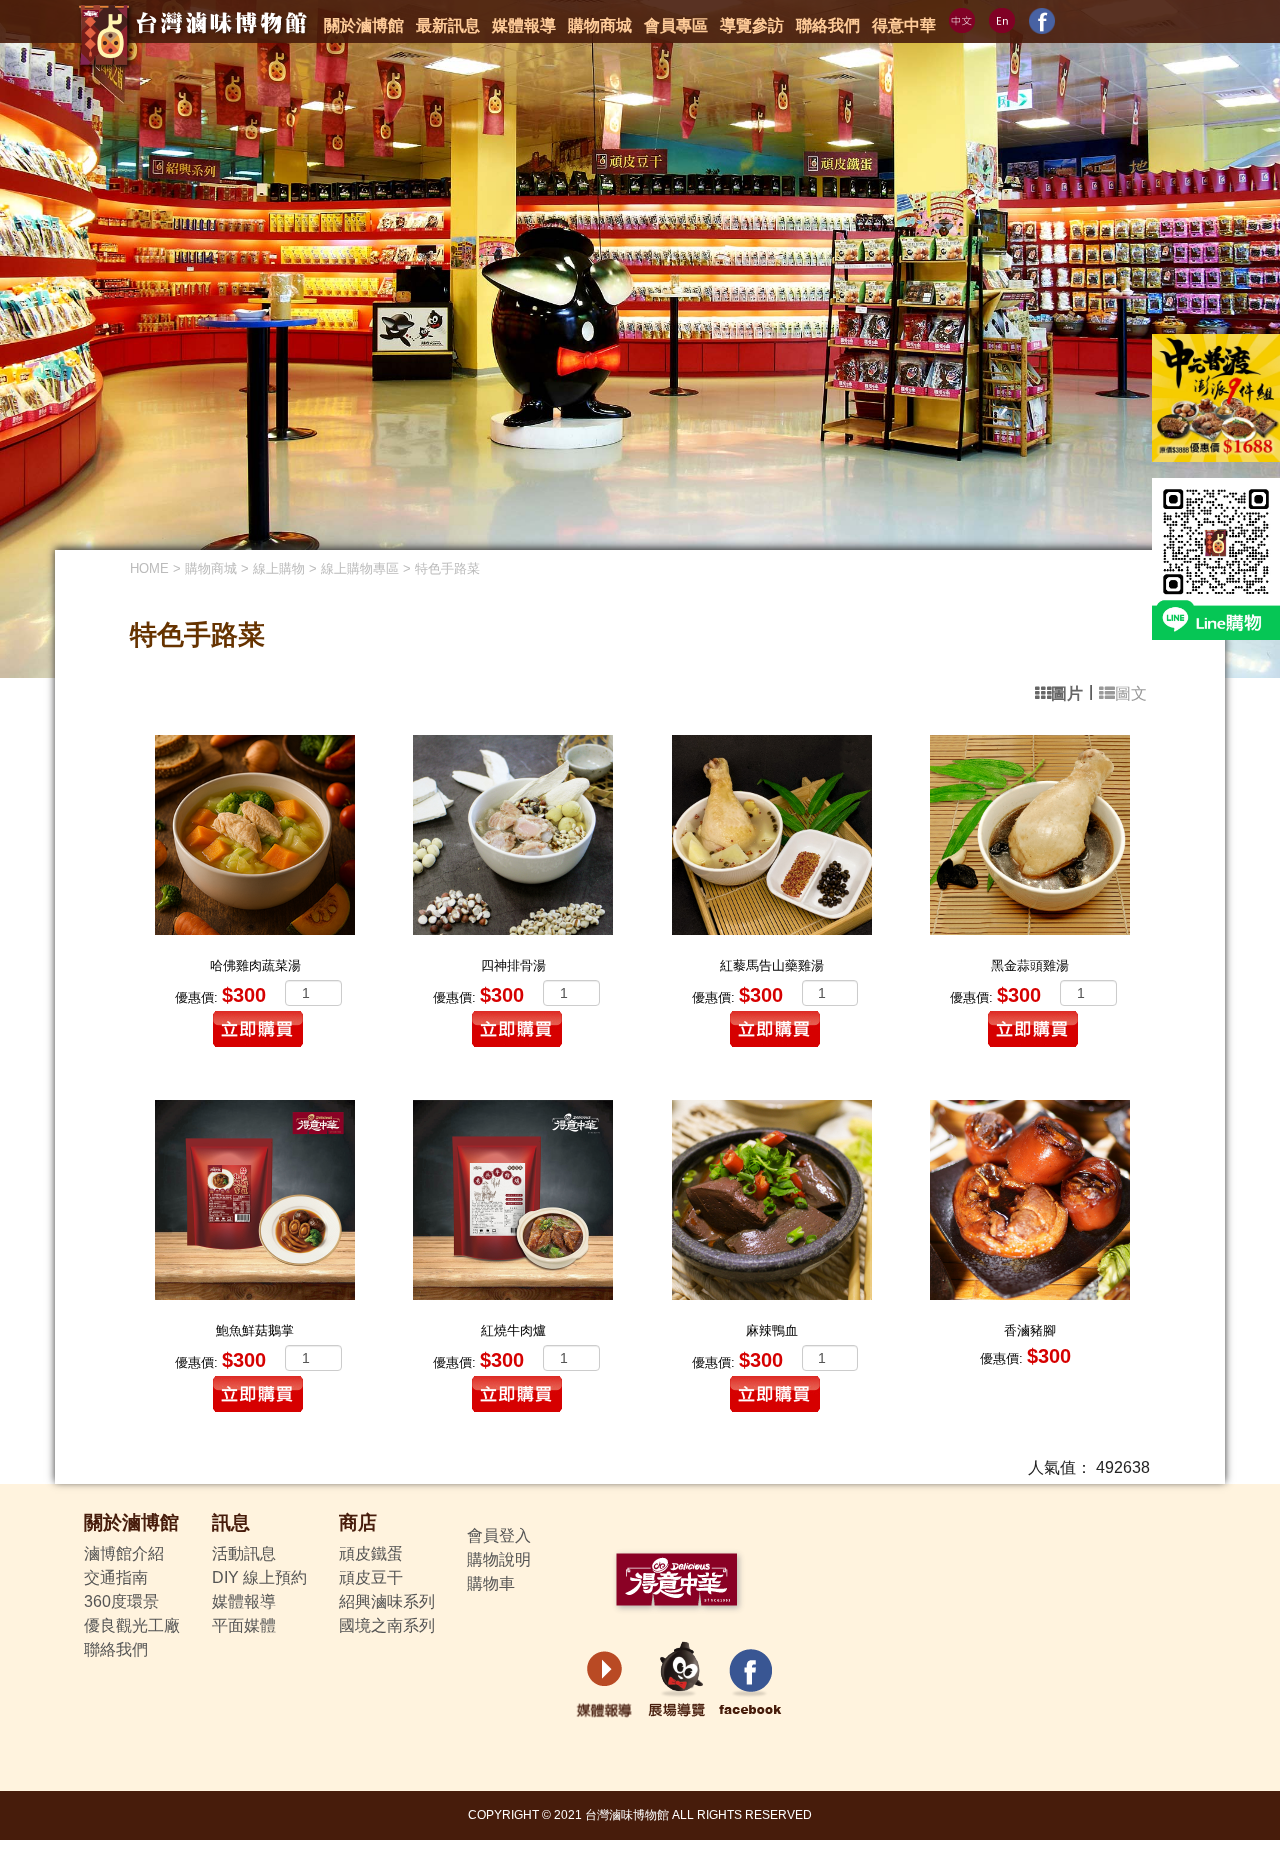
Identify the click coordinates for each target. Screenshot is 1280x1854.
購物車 (491, 1583)
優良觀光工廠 (132, 1625)
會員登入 (499, 1535)
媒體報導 (244, 1601)
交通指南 (116, 1577)
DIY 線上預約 (259, 1577)
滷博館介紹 (124, 1553)
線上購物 (279, 568)
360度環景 (121, 1601)
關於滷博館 (131, 1522)
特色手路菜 (447, 568)
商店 (358, 1522)
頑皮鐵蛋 (371, 1553)
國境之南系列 (387, 1625)
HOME (149, 568)
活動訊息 (244, 1553)
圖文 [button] (1131, 693)
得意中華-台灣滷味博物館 (186, 44)
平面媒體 (244, 1625)
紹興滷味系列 (387, 1601)
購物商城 (211, 568)
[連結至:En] (1002, 21)
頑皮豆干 (371, 1577)
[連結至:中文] (962, 21)
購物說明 (499, 1559)
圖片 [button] (1067, 693)
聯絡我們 (116, 1649)
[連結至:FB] (1042, 21)
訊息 (231, 1522)
